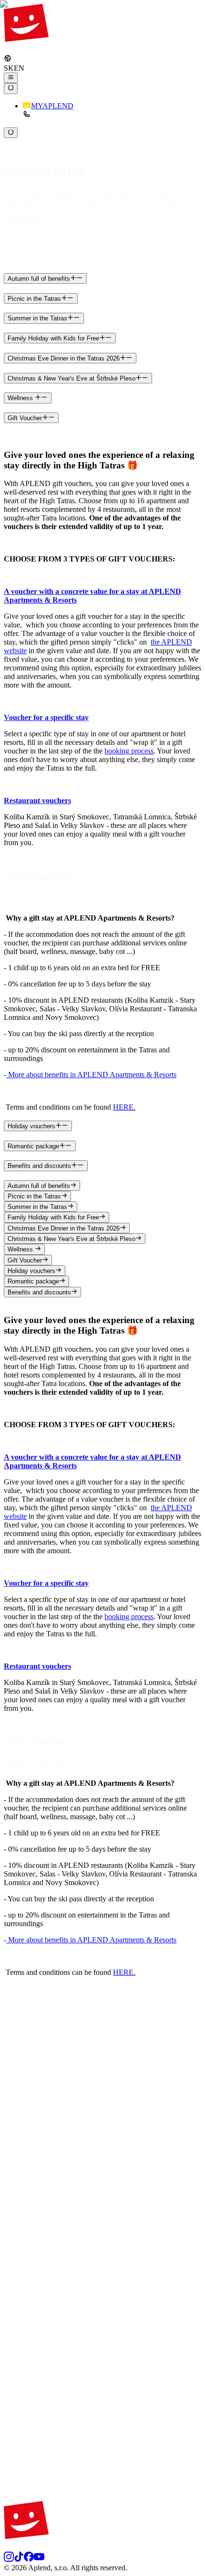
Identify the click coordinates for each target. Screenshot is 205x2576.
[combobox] (27, 202)
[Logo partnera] (102, 2070)
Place (12, 203)
